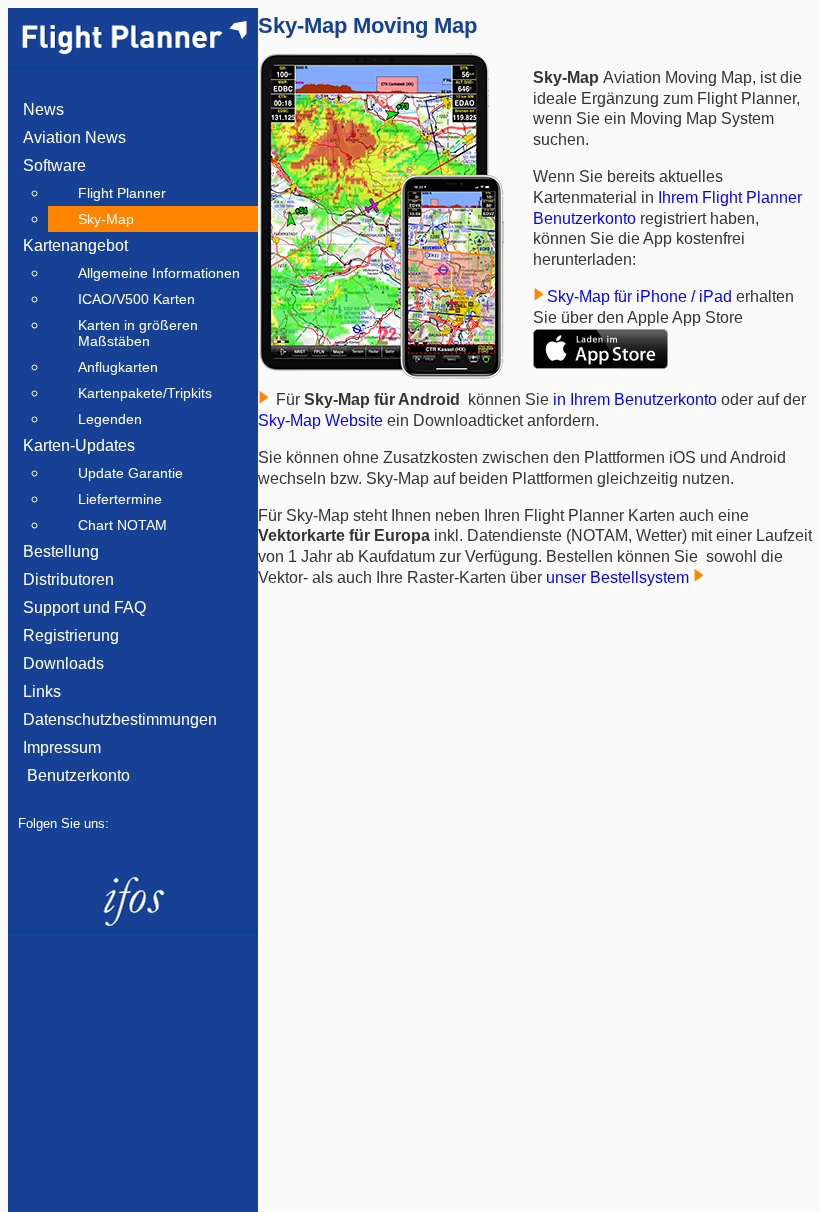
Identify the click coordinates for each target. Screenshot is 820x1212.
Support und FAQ (84, 607)
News (43, 109)
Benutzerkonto (76, 775)
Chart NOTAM (122, 525)
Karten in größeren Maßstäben (138, 333)
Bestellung (61, 551)
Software (54, 165)
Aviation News (74, 137)
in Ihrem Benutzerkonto (635, 399)
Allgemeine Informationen (159, 273)
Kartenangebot (75, 245)
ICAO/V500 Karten (136, 299)
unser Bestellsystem (619, 577)
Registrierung (71, 635)
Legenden (110, 419)
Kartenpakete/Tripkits (145, 393)
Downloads (63, 663)
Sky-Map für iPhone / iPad (641, 296)
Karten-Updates (79, 445)
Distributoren (68, 579)
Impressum (62, 747)
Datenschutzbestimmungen (120, 719)
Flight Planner (122, 193)
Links (42, 691)
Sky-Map (106, 219)
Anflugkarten (118, 367)
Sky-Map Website (320, 420)
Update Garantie (130, 473)
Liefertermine (120, 499)
